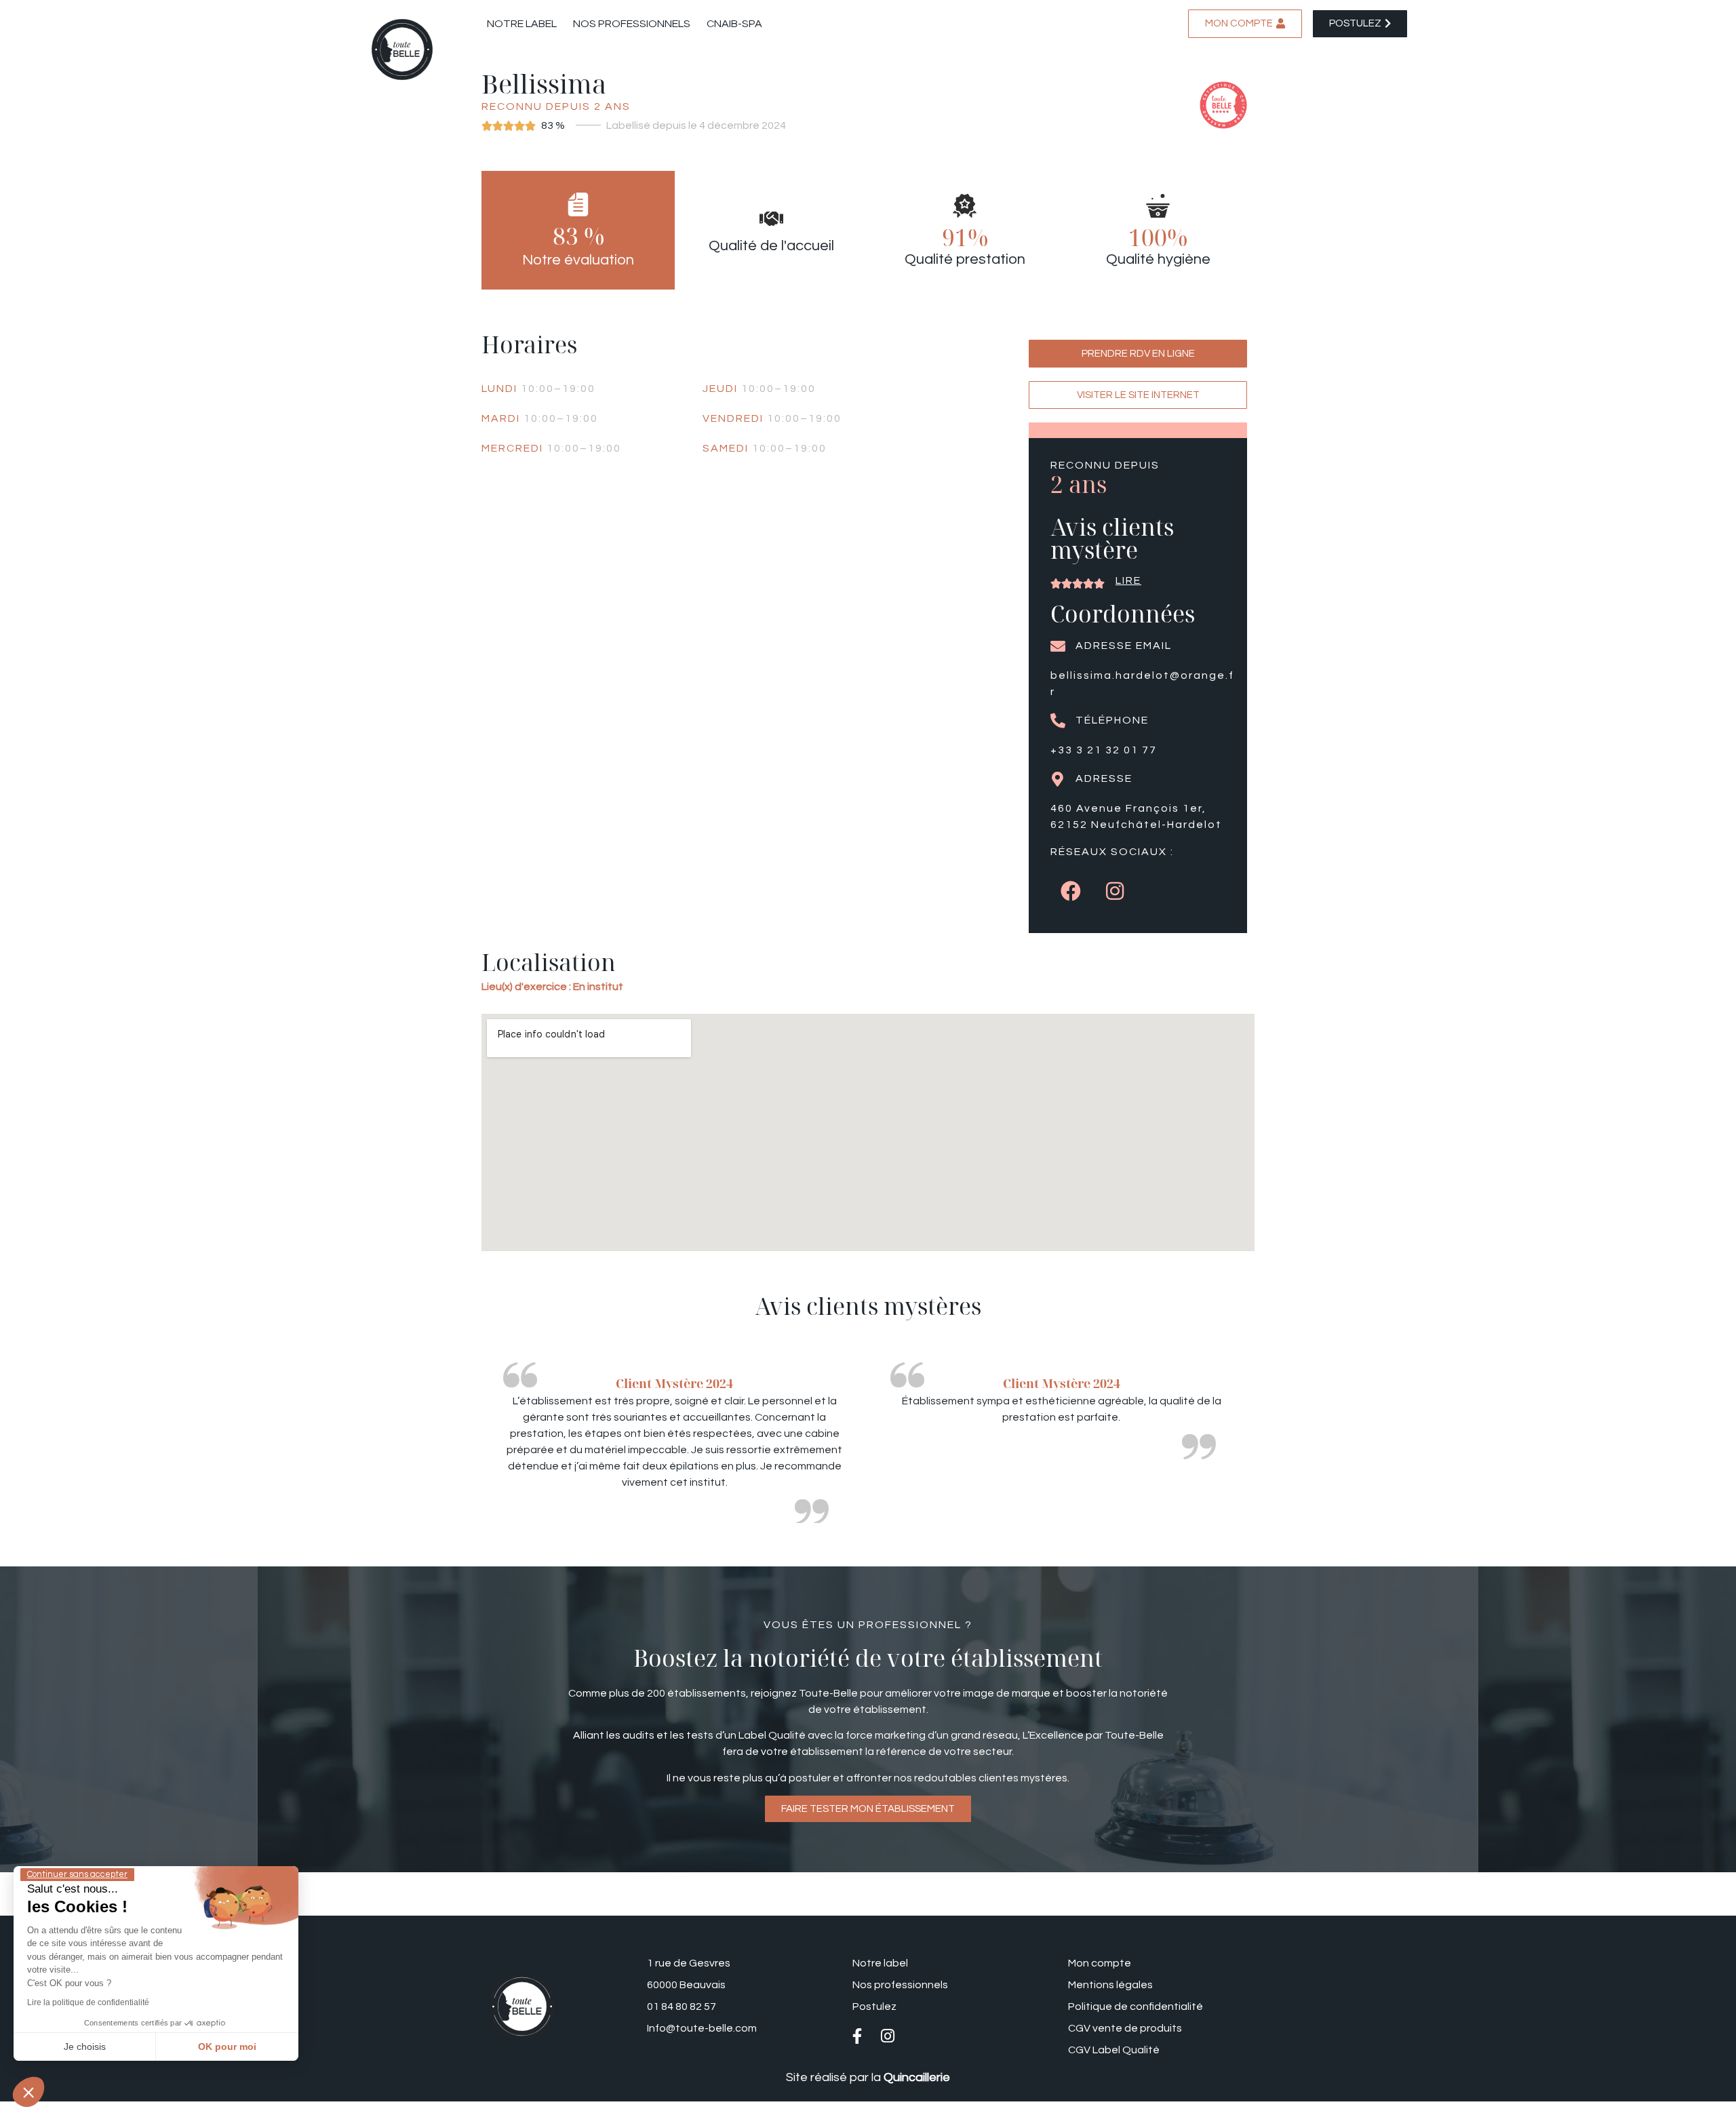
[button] (28, 2092)
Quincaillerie (917, 2077)
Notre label (522, 24)
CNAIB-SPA (734, 24)
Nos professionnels (632, 24)
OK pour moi (227, 2047)
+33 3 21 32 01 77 (1104, 750)
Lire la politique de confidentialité (88, 2002)
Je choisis (85, 2047)
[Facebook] (1071, 891)
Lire (1128, 580)
